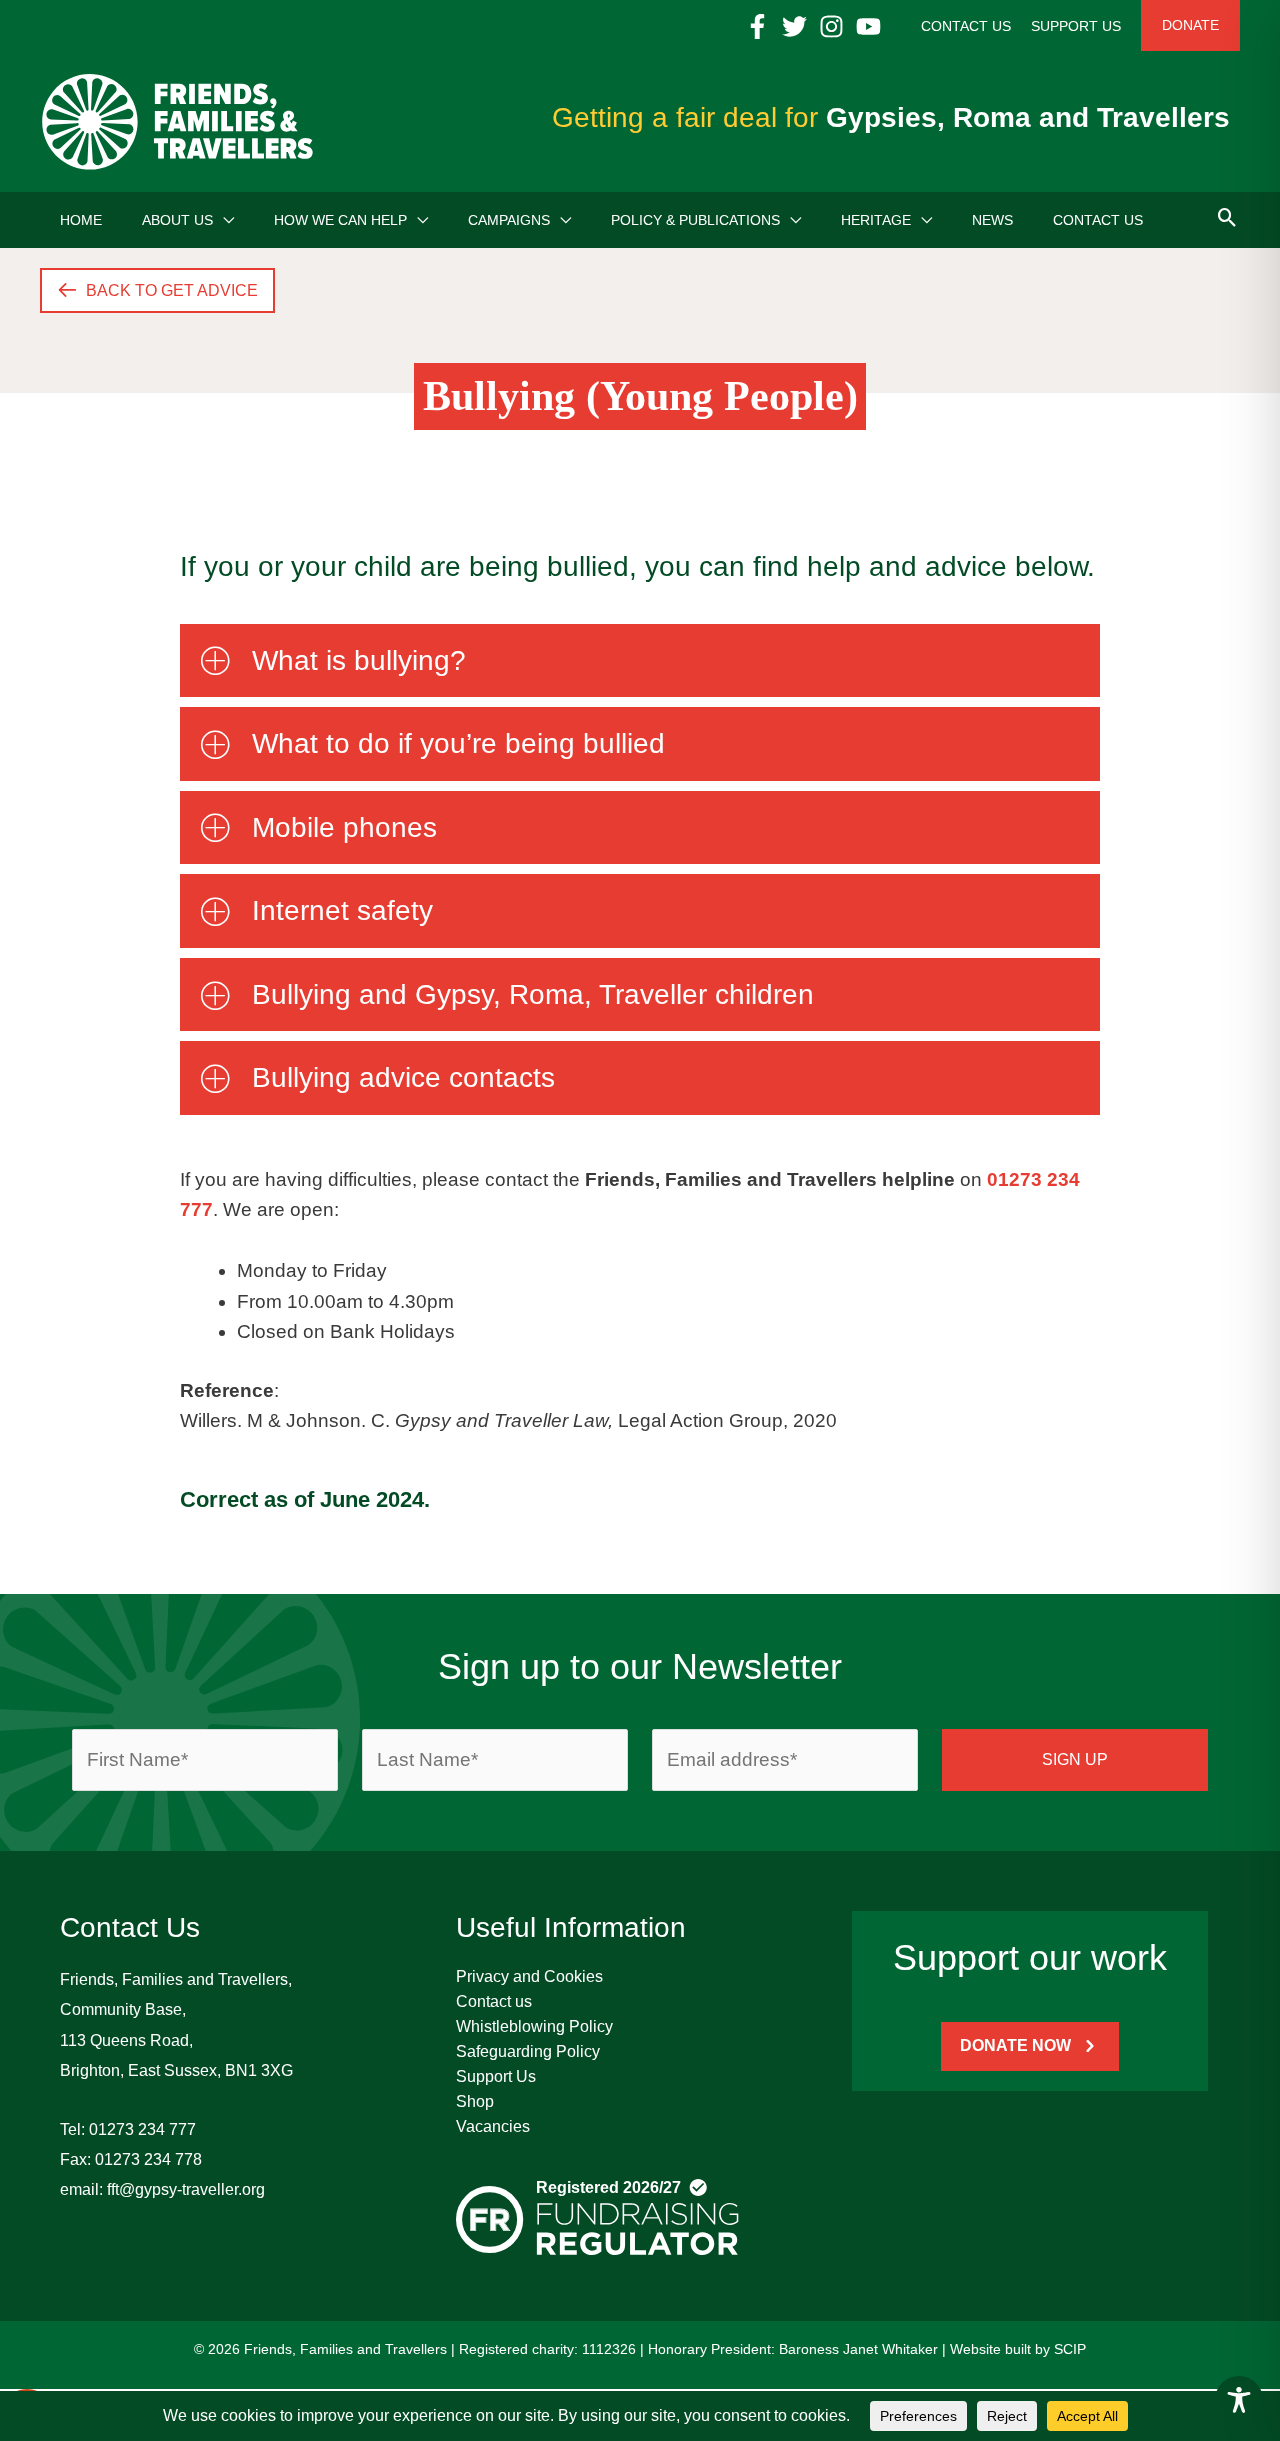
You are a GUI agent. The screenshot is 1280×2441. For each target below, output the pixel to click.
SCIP (1070, 2349)
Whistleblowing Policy (534, 2026)
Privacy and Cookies (529, 1976)
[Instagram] (831, 26)
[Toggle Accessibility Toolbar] (1239, 2400)
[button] (223, 220)
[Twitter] (794, 26)
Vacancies (493, 2126)
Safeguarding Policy (528, 2051)
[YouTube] (868, 26)
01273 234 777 (142, 2129)
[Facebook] (757, 26)
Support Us (496, 2076)
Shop (475, 2101)
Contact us (494, 2001)
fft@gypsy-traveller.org (186, 2189)
